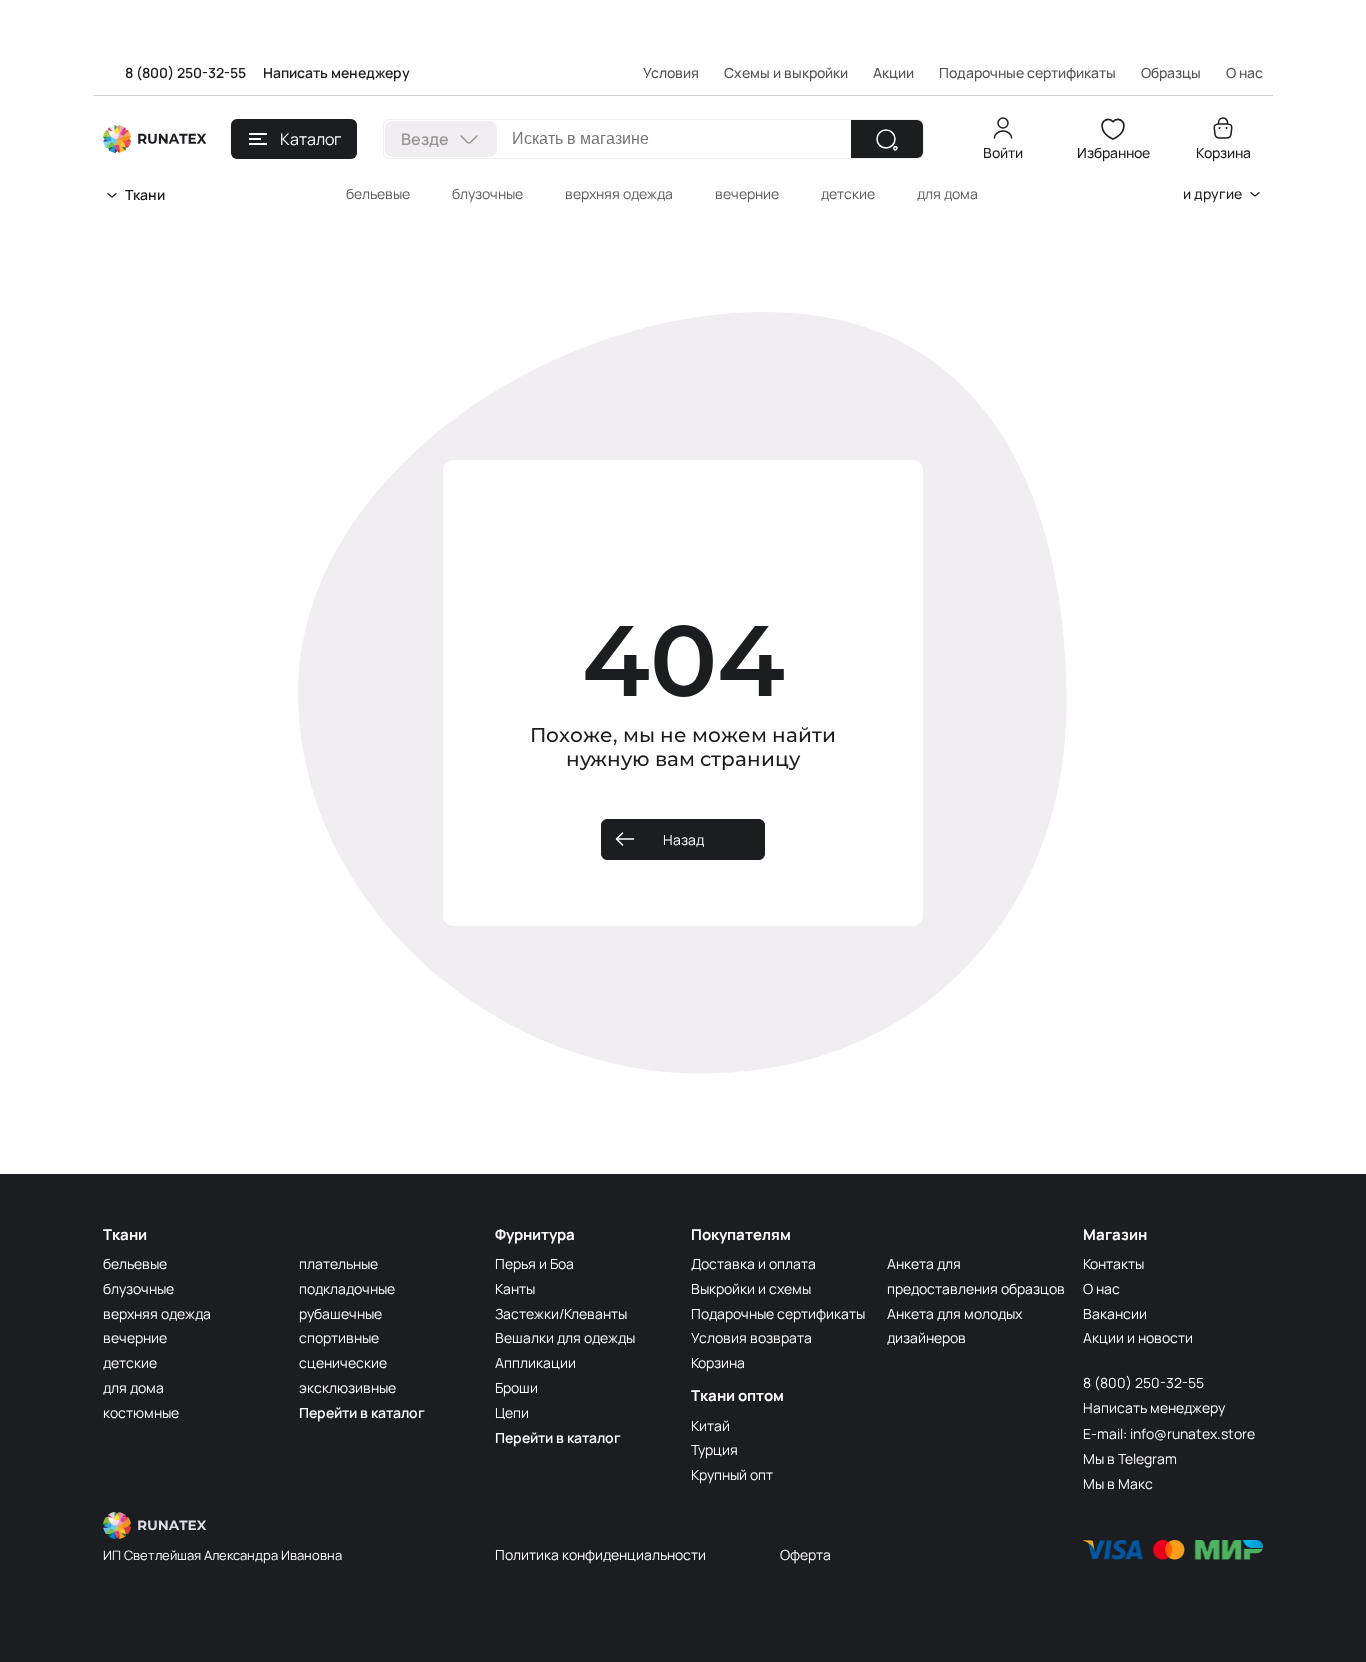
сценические (343, 1362)
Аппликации (535, 1362)
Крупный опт (732, 1474)
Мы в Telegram (1130, 1458)
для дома (947, 193)
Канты (515, 1288)
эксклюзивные (347, 1387)
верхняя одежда (619, 193)
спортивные (339, 1337)
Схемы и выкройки (786, 72)
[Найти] (887, 139)
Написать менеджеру (336, 72)
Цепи (512, 1412)
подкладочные (347, 1288)
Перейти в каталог (362, 1412)
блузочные (487, 193)
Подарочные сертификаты (1027, 72)
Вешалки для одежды (565, 1337)
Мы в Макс (1118, 1483)
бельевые (378, 193)
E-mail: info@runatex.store (1169, 1433)
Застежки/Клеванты (561, 1313)
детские (848, 193)
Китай (710, 1425)
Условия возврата (751, 1337)
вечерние (747, 193)
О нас (1101, 1288)
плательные (338, 1263)
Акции (893, 72)
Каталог (310, 139)
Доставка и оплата (753, 1263)
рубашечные (340, 1313)
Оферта (805, 1554)
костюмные (141, 1412)
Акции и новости (1138, 1337)
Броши (516, 1387)
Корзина (1223, 152)
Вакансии (1115, 1313)
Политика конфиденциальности (600, 1554)
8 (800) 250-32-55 (185, 72)
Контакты (1113, 1263)
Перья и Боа (534, 1263)
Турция (714, 1449)
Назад (683, 839)
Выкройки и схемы (751, 1288)
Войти (1003, 152)
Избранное (1113, 152)
